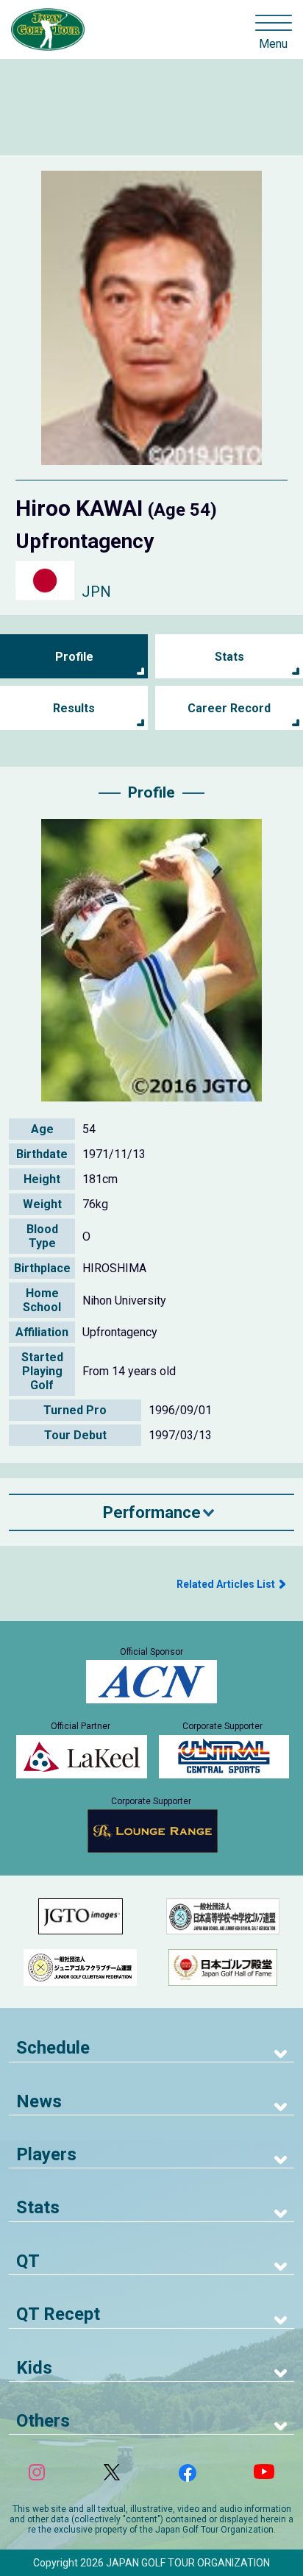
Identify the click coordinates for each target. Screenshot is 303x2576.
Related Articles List (226, 1584)
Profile (74, 657)
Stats (229, 657)
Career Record (229, 708)
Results (74, 708)
